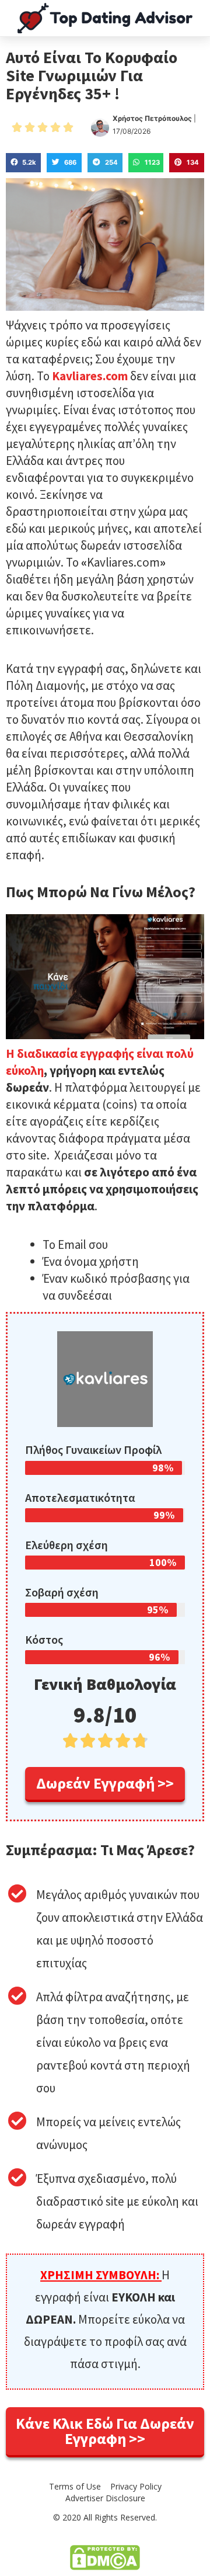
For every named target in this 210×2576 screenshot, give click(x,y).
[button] (105, 1785)
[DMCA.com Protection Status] (105, 2557)
